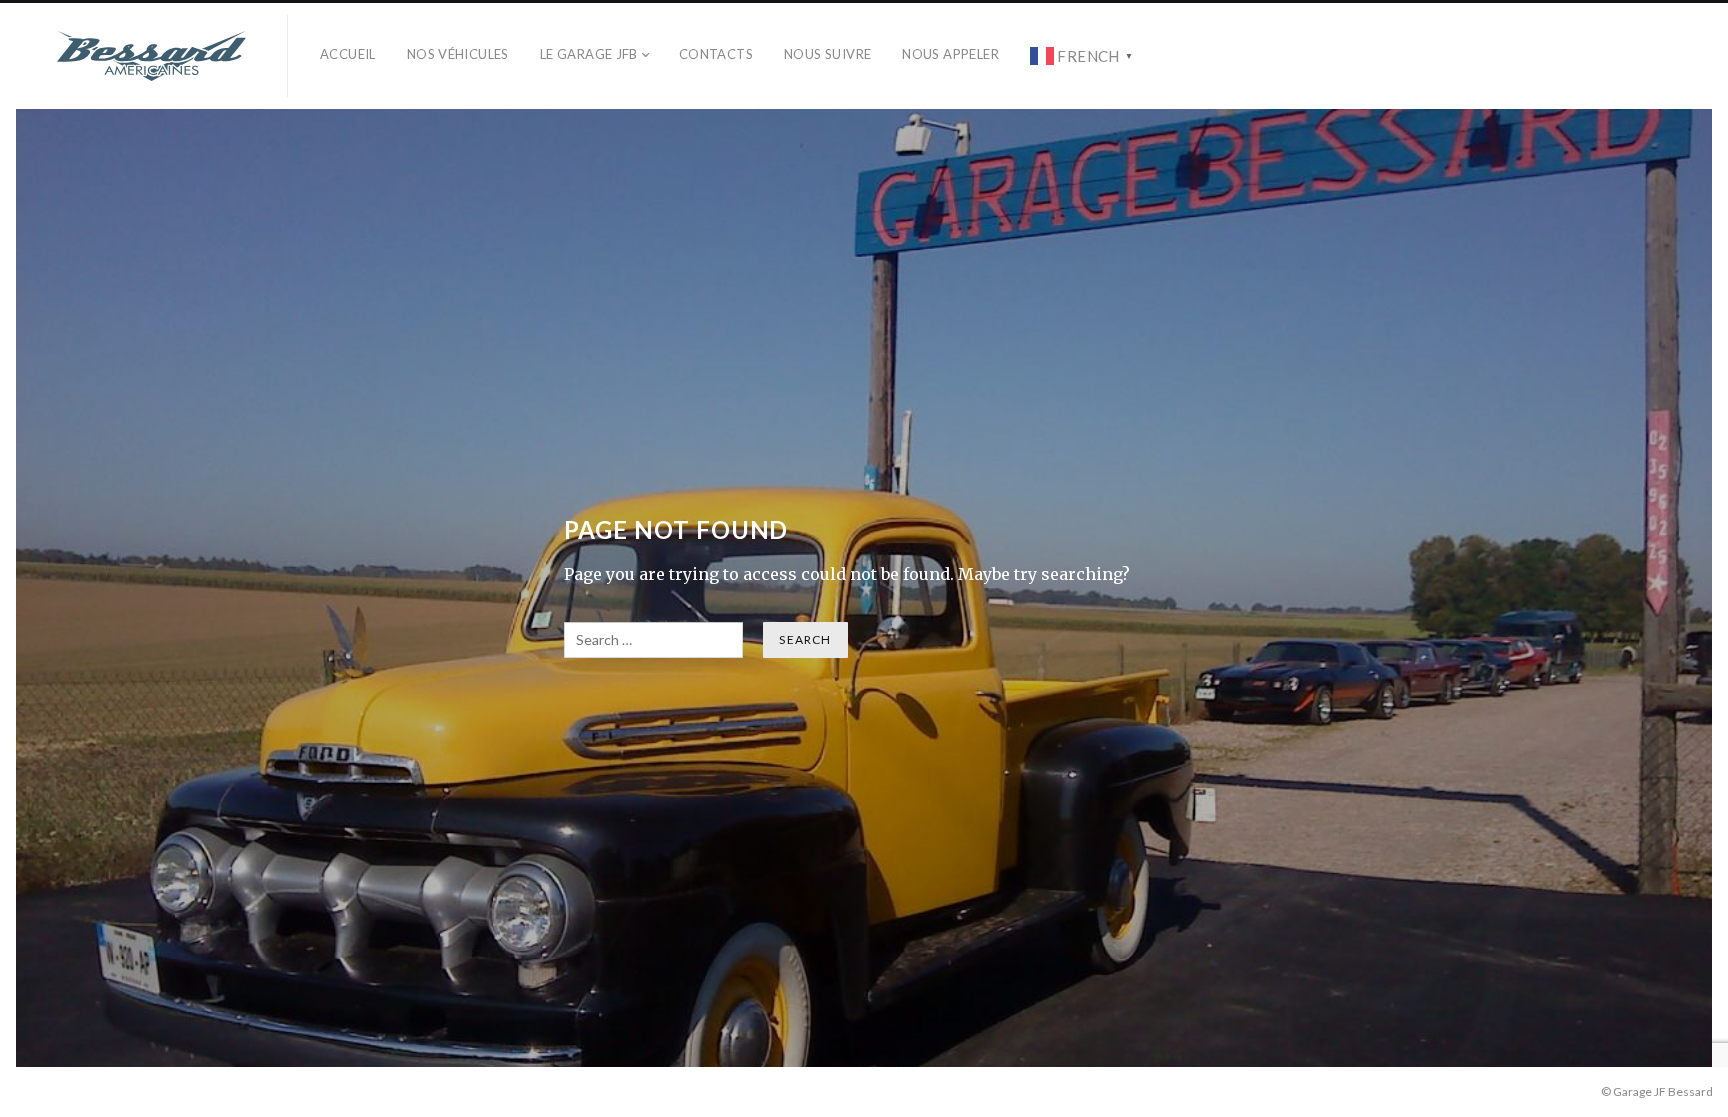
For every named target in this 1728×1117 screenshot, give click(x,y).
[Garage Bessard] (152, 56)
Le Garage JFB (589, 54)
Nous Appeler (950, 54)
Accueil (348, 54)
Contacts (716, 54)
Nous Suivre (827, 54)
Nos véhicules (458, 54)
